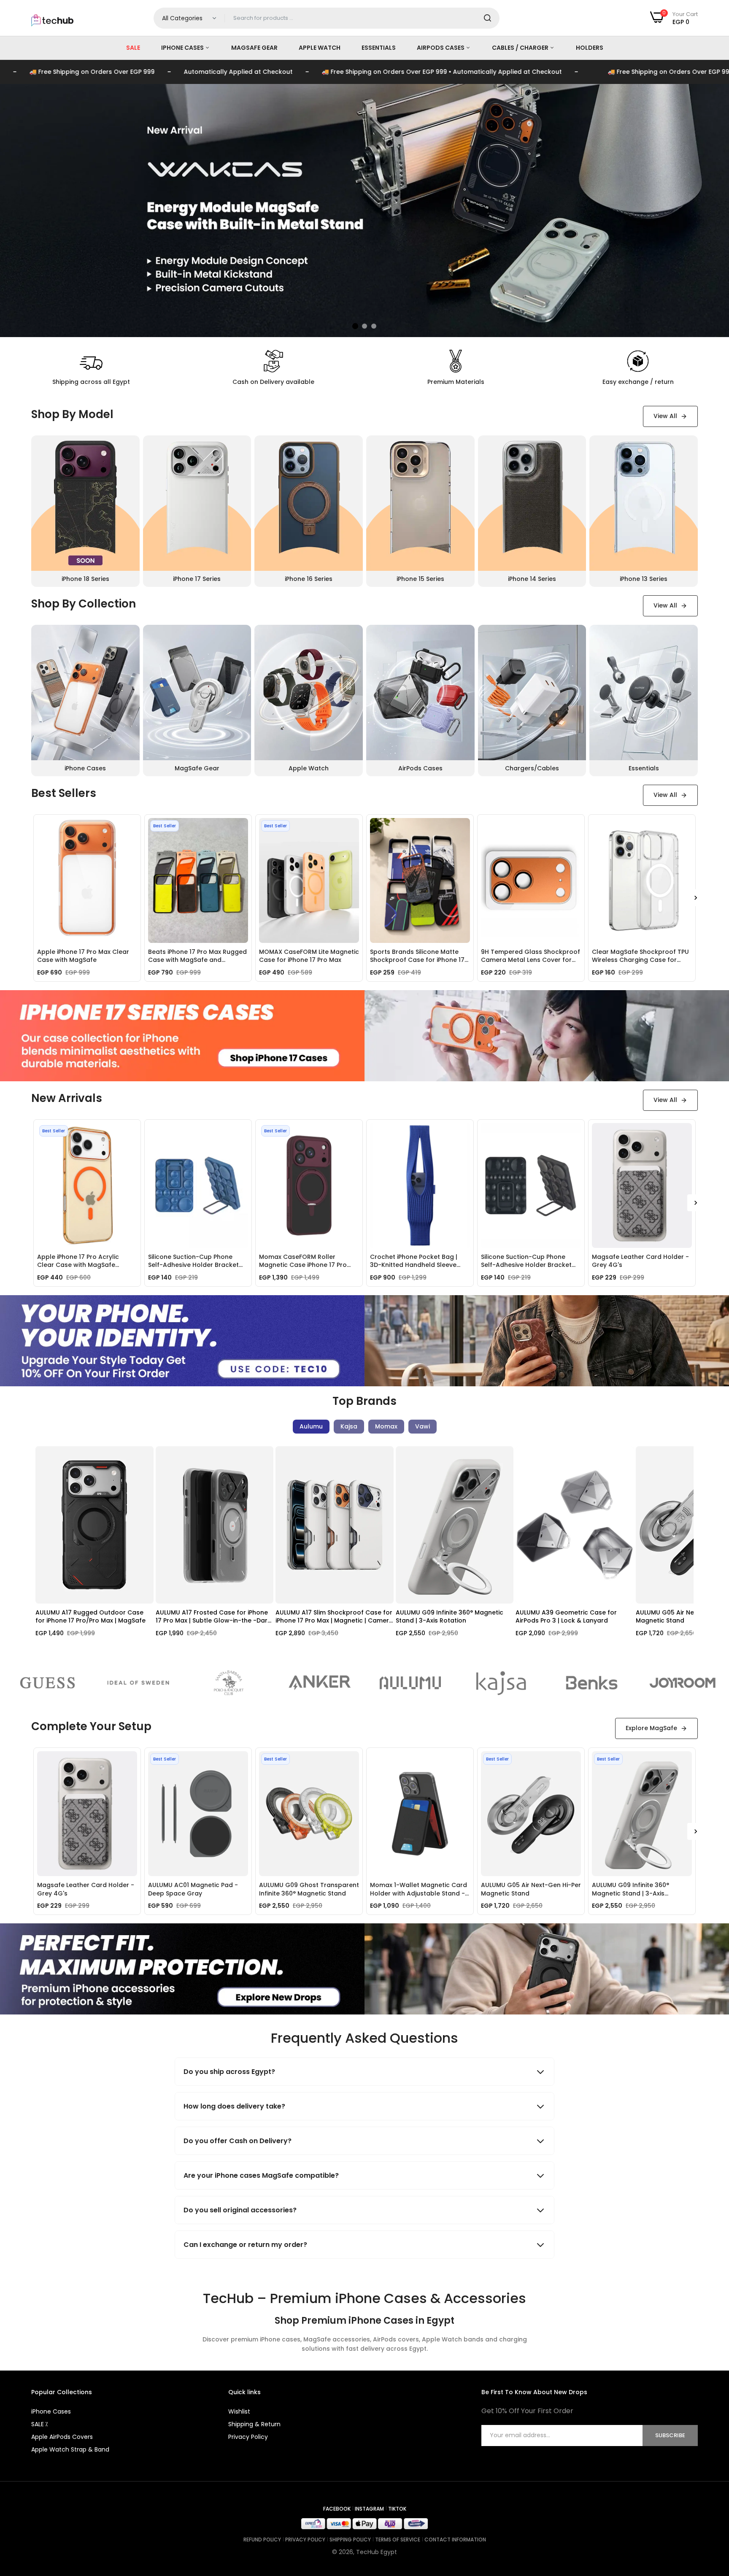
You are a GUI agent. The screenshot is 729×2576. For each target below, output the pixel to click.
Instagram (369, 2509)
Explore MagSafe (651, 1728)
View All (665, 416)
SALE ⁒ (39, 2424)
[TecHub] (52, 16)
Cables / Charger (521, 48)
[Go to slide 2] (364, 326)
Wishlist (239, 2411)
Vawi (423, 1426)
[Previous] (44, 1551)
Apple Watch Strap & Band (70, 2449)
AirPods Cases (441, 48)
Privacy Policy (248, 2437)
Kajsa (349, 1426)
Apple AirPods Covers (62, 2437)
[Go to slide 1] (355, 326)
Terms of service (398, 2540)
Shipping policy (350, 2540)
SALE (133, 48)
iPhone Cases (183, 48)
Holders (590, 48)
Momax (386, 1426)
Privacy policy (305, 2540)
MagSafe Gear (254, 48)
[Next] (696, 898)
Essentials (379, 48)
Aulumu (311, 1426)
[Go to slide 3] (374, 326)
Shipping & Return (254, 2424)
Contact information (455, 2540)
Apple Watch (320, 48)
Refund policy (262, 2540)
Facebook (337, 2509)
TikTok (397, 2509)
